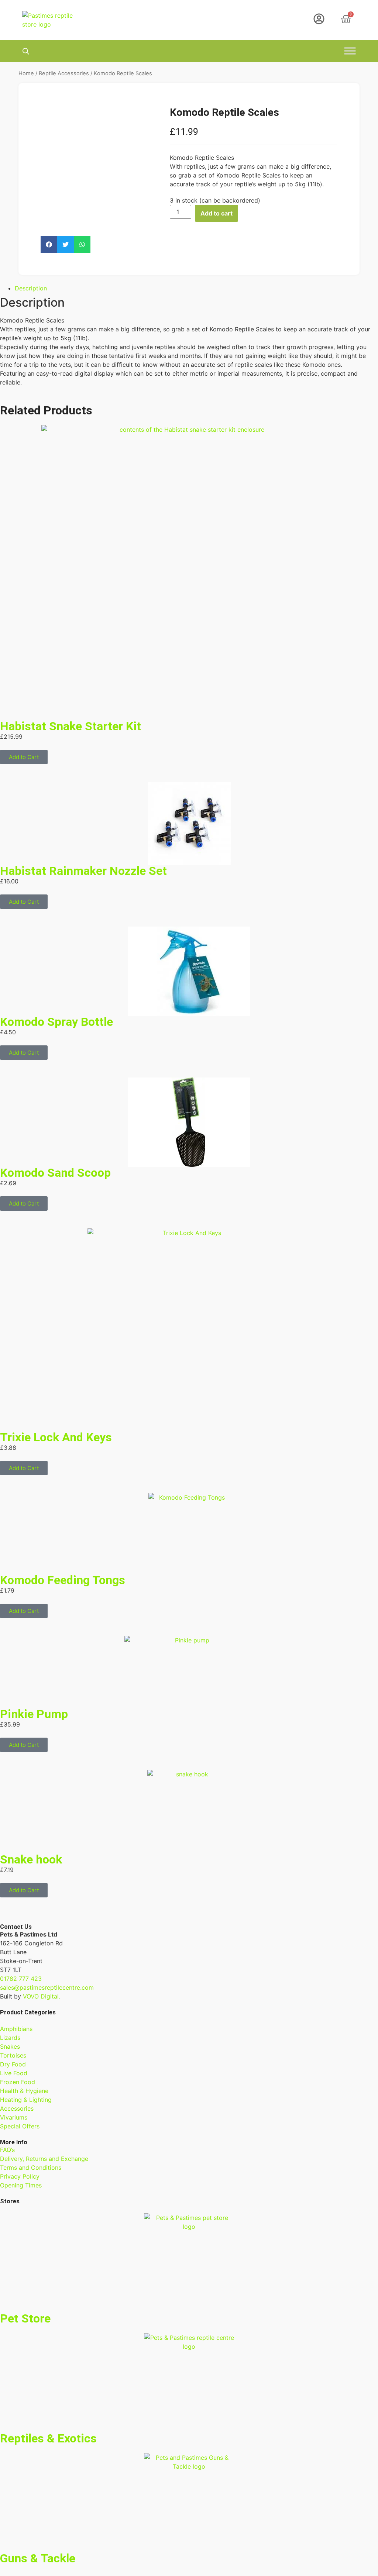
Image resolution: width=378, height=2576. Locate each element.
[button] (49, 244)
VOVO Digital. (42, 1996)
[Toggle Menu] (350, 51)
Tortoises (13, 2055)
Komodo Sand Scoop (55, 1173)
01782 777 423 (21, 1979)
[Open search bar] (26, 51)
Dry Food (13, 2064)
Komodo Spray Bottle (56, 1022)
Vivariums (14, 2117)
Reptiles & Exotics (48, 2438)
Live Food (14, 2073)
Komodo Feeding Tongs (63, 1580)
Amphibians (16, 2029)
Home (26, 73)
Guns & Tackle (38, 2558)
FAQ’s (7, 2150)
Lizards (10, 2038)
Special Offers (20, 2126)
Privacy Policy (20, 2176)
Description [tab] (31, 288)
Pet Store (25, 2318)
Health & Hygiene (24, 2091)
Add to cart (217, 213)
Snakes (10, 2046)
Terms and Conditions (31, 2168)
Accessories (17, 2108)
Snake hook (31, 1859)
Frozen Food (18, 2082)
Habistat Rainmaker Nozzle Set (83, 871)
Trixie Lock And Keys (56, 1437)
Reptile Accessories (64, 73)
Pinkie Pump (34, 1714)
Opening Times (21, 2185)
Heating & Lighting (26, 2100)
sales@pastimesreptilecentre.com (47, 1987)
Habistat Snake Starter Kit (71, 726)
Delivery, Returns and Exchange (44, 2159)
